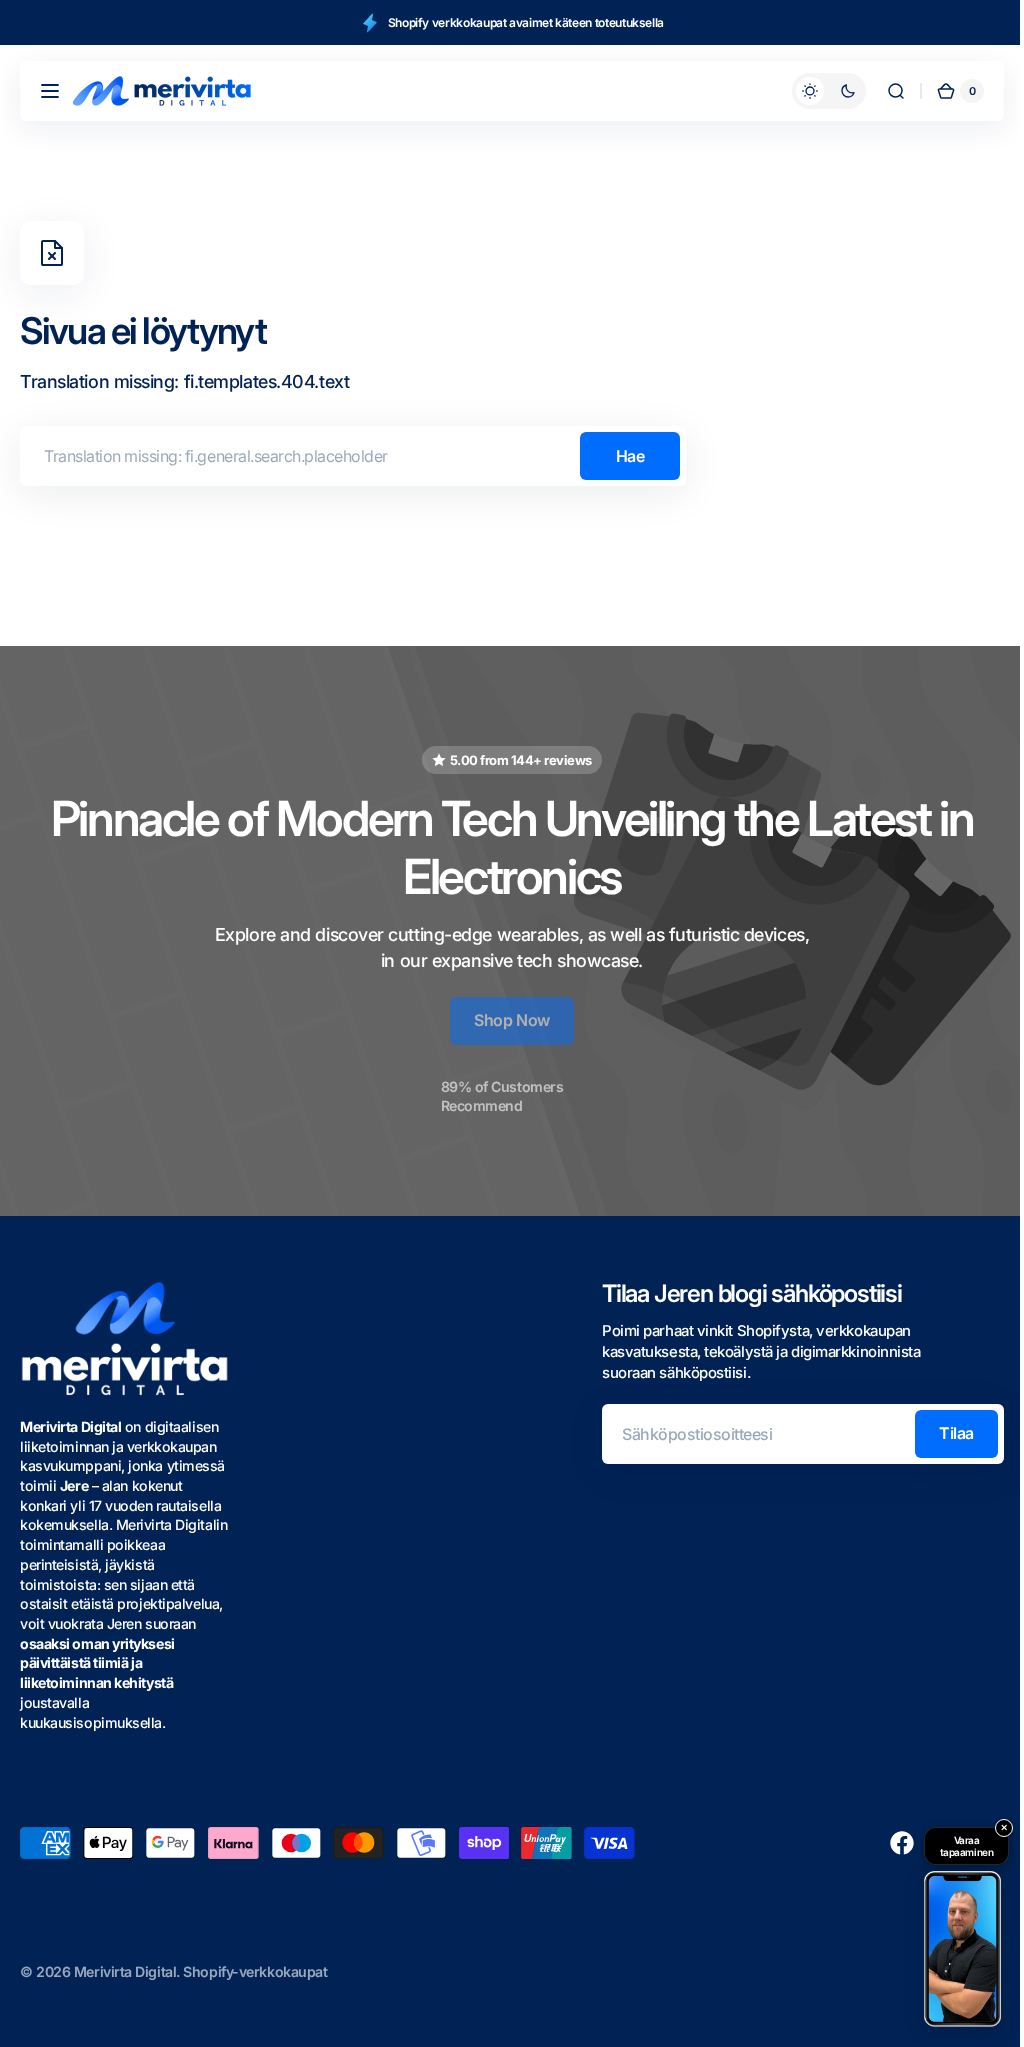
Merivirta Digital (125, 1971)
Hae (630, 456)
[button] (50, 91)
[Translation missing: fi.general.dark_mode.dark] (814, 91)
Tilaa (941, 1433)
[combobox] (353, 456)
